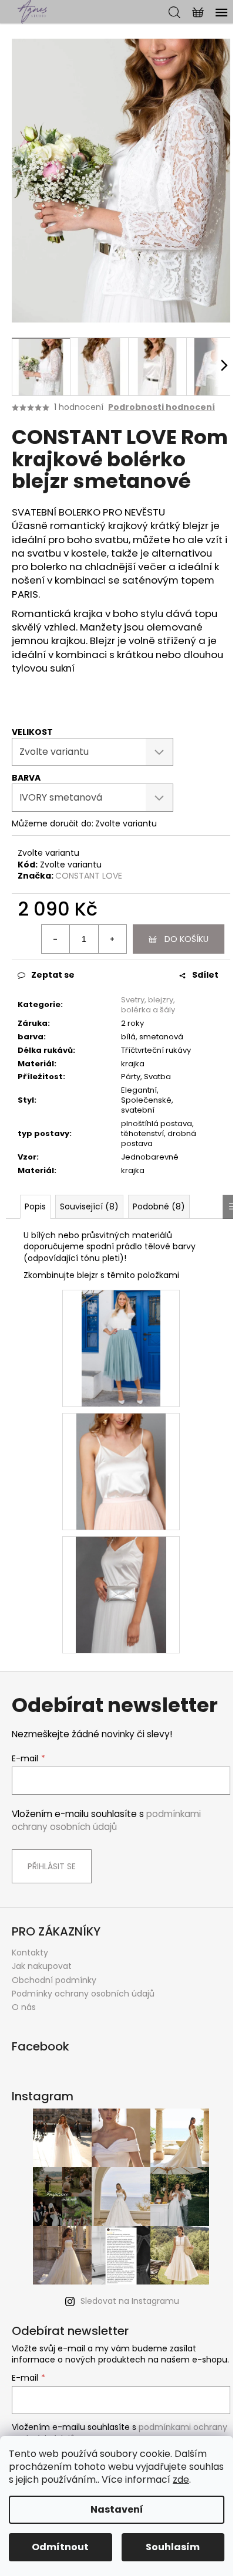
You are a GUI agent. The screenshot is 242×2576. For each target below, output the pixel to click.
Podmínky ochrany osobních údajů (83, 1994)
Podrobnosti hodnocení (162, 407)
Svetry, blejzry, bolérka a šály (148, 1005)
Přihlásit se (52, 1866)
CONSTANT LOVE (89, 876)
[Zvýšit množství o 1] (112, 939)
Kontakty (30, 1953)
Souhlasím (173, 2547)
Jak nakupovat (42, 1966)
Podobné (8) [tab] (159, 1206)
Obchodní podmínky (54, 1980)
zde (181, 2480)
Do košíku (186, 939)
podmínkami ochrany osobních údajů (106, 1820)
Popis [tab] (35, 1206)
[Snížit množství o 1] (56, 939)
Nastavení (117, 2509)
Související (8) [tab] (89, 1206)
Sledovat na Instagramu (130, 2301)
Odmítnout (60, 2547)
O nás (24, 2007)
